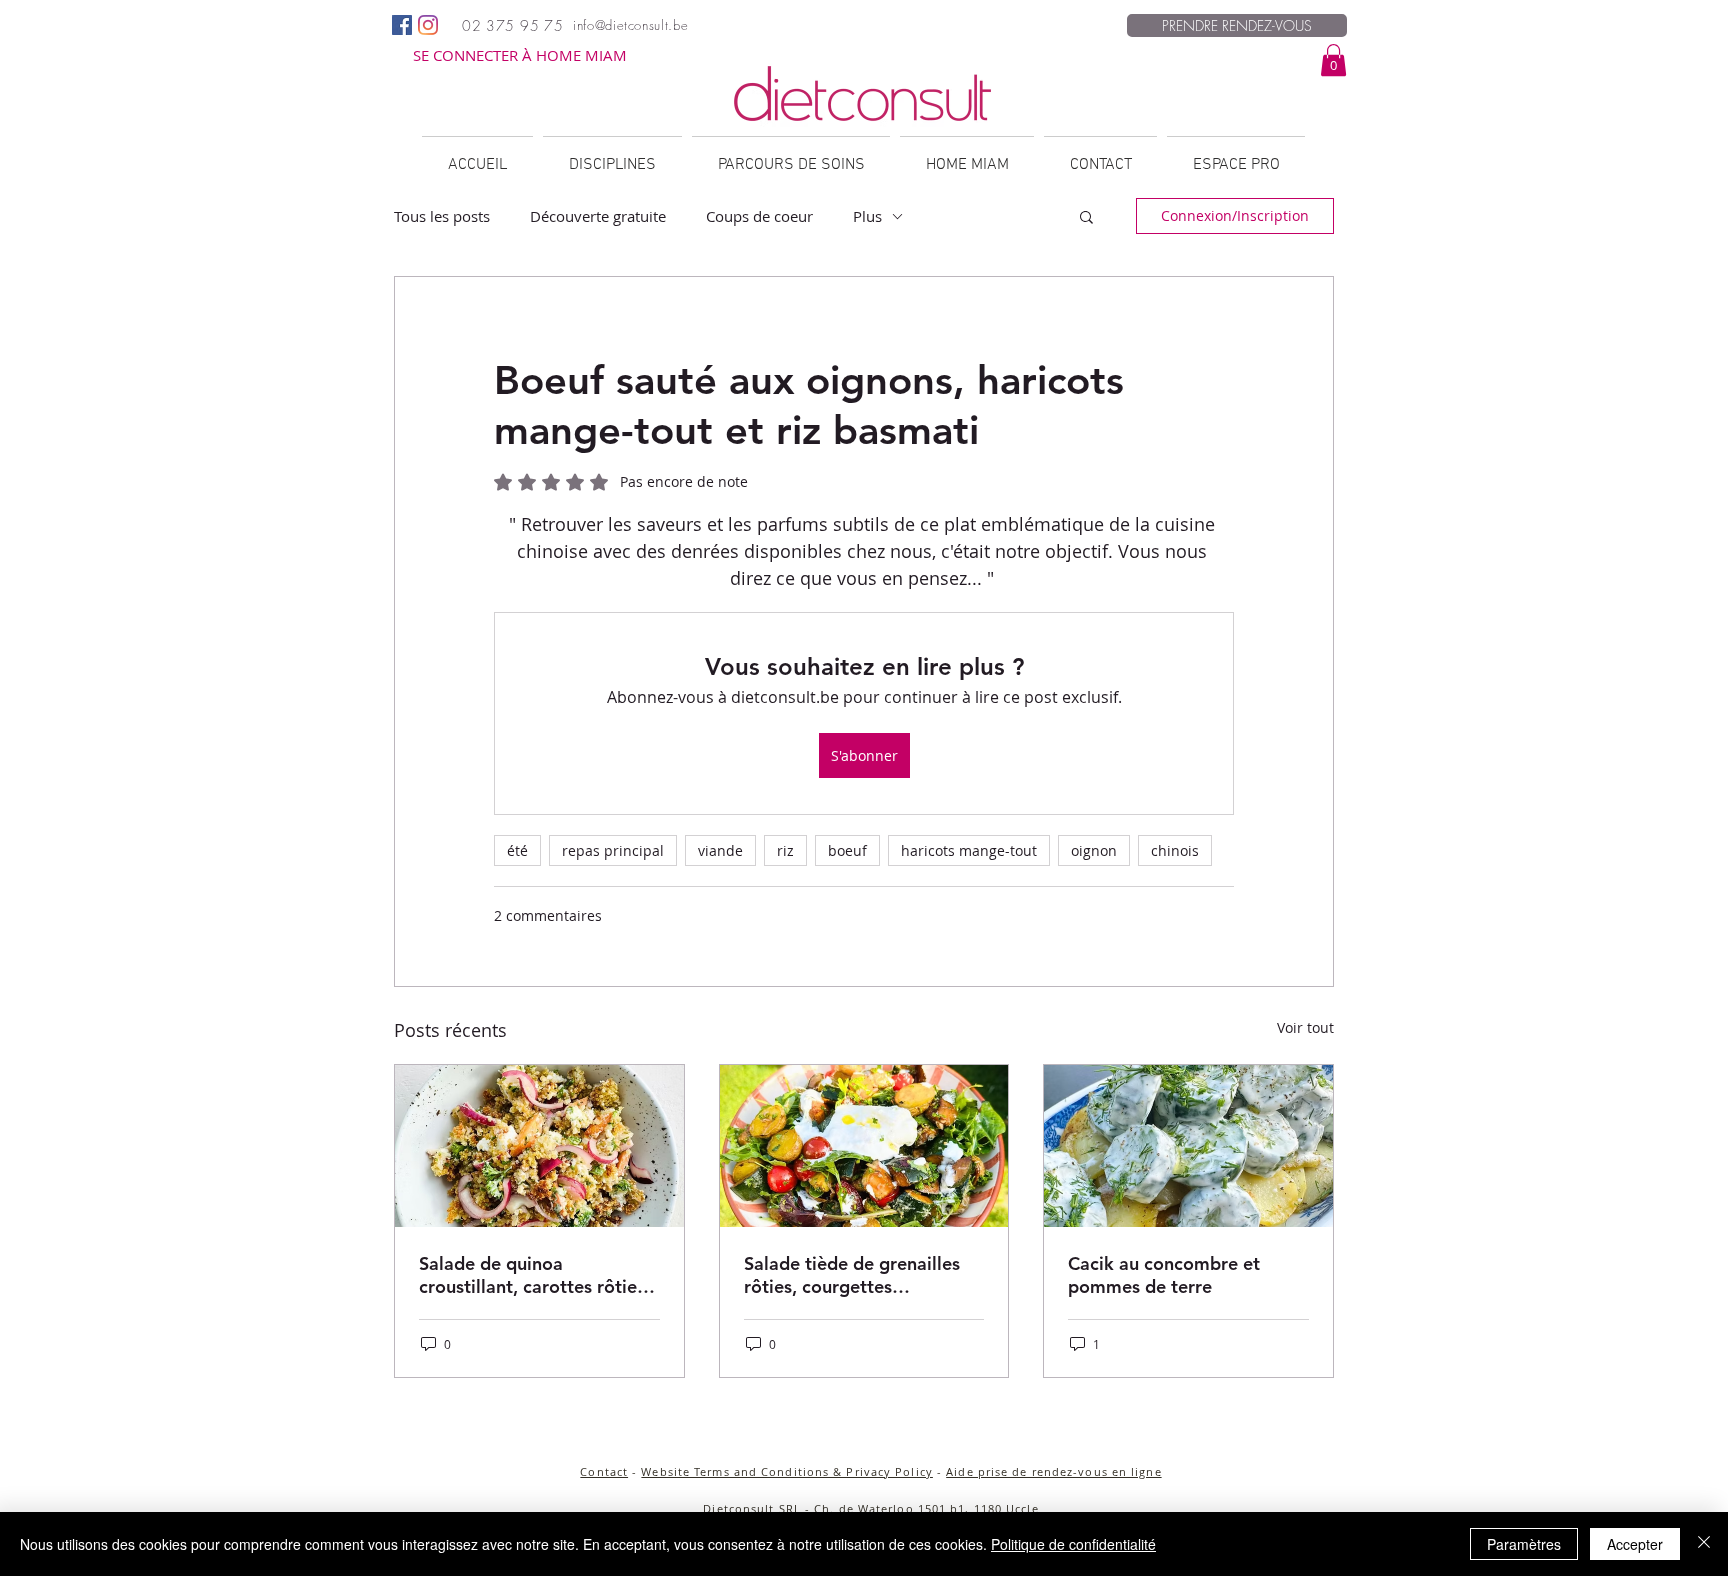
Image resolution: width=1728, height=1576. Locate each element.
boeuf (847, 850)
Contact (604, 1471)
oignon (1094, 850)
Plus (867, 216)
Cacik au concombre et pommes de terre (1164, 1275)
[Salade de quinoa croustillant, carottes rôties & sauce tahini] (539, 1146)
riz (785, 850)
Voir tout (1305, 1027)
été (517, 850)
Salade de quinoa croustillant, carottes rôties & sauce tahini (532, 1275)
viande (720, 850)
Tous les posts (442, 216)
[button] (1333, 60)
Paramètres (1524, 1544)
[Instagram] (428, 25)
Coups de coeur (759, 216)
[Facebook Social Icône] (402, 25)
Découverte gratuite (598, 216)
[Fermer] (1704, 1544)
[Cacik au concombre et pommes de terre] (1188, 1146)
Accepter (1635, 1544)
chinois (1175, 850)
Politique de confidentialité (1073, 1544)
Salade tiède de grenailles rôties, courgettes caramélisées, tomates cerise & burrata (852, 1275)
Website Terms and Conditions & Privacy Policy (787, 1471)
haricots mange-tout (969, 850)
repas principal (613, 850)
